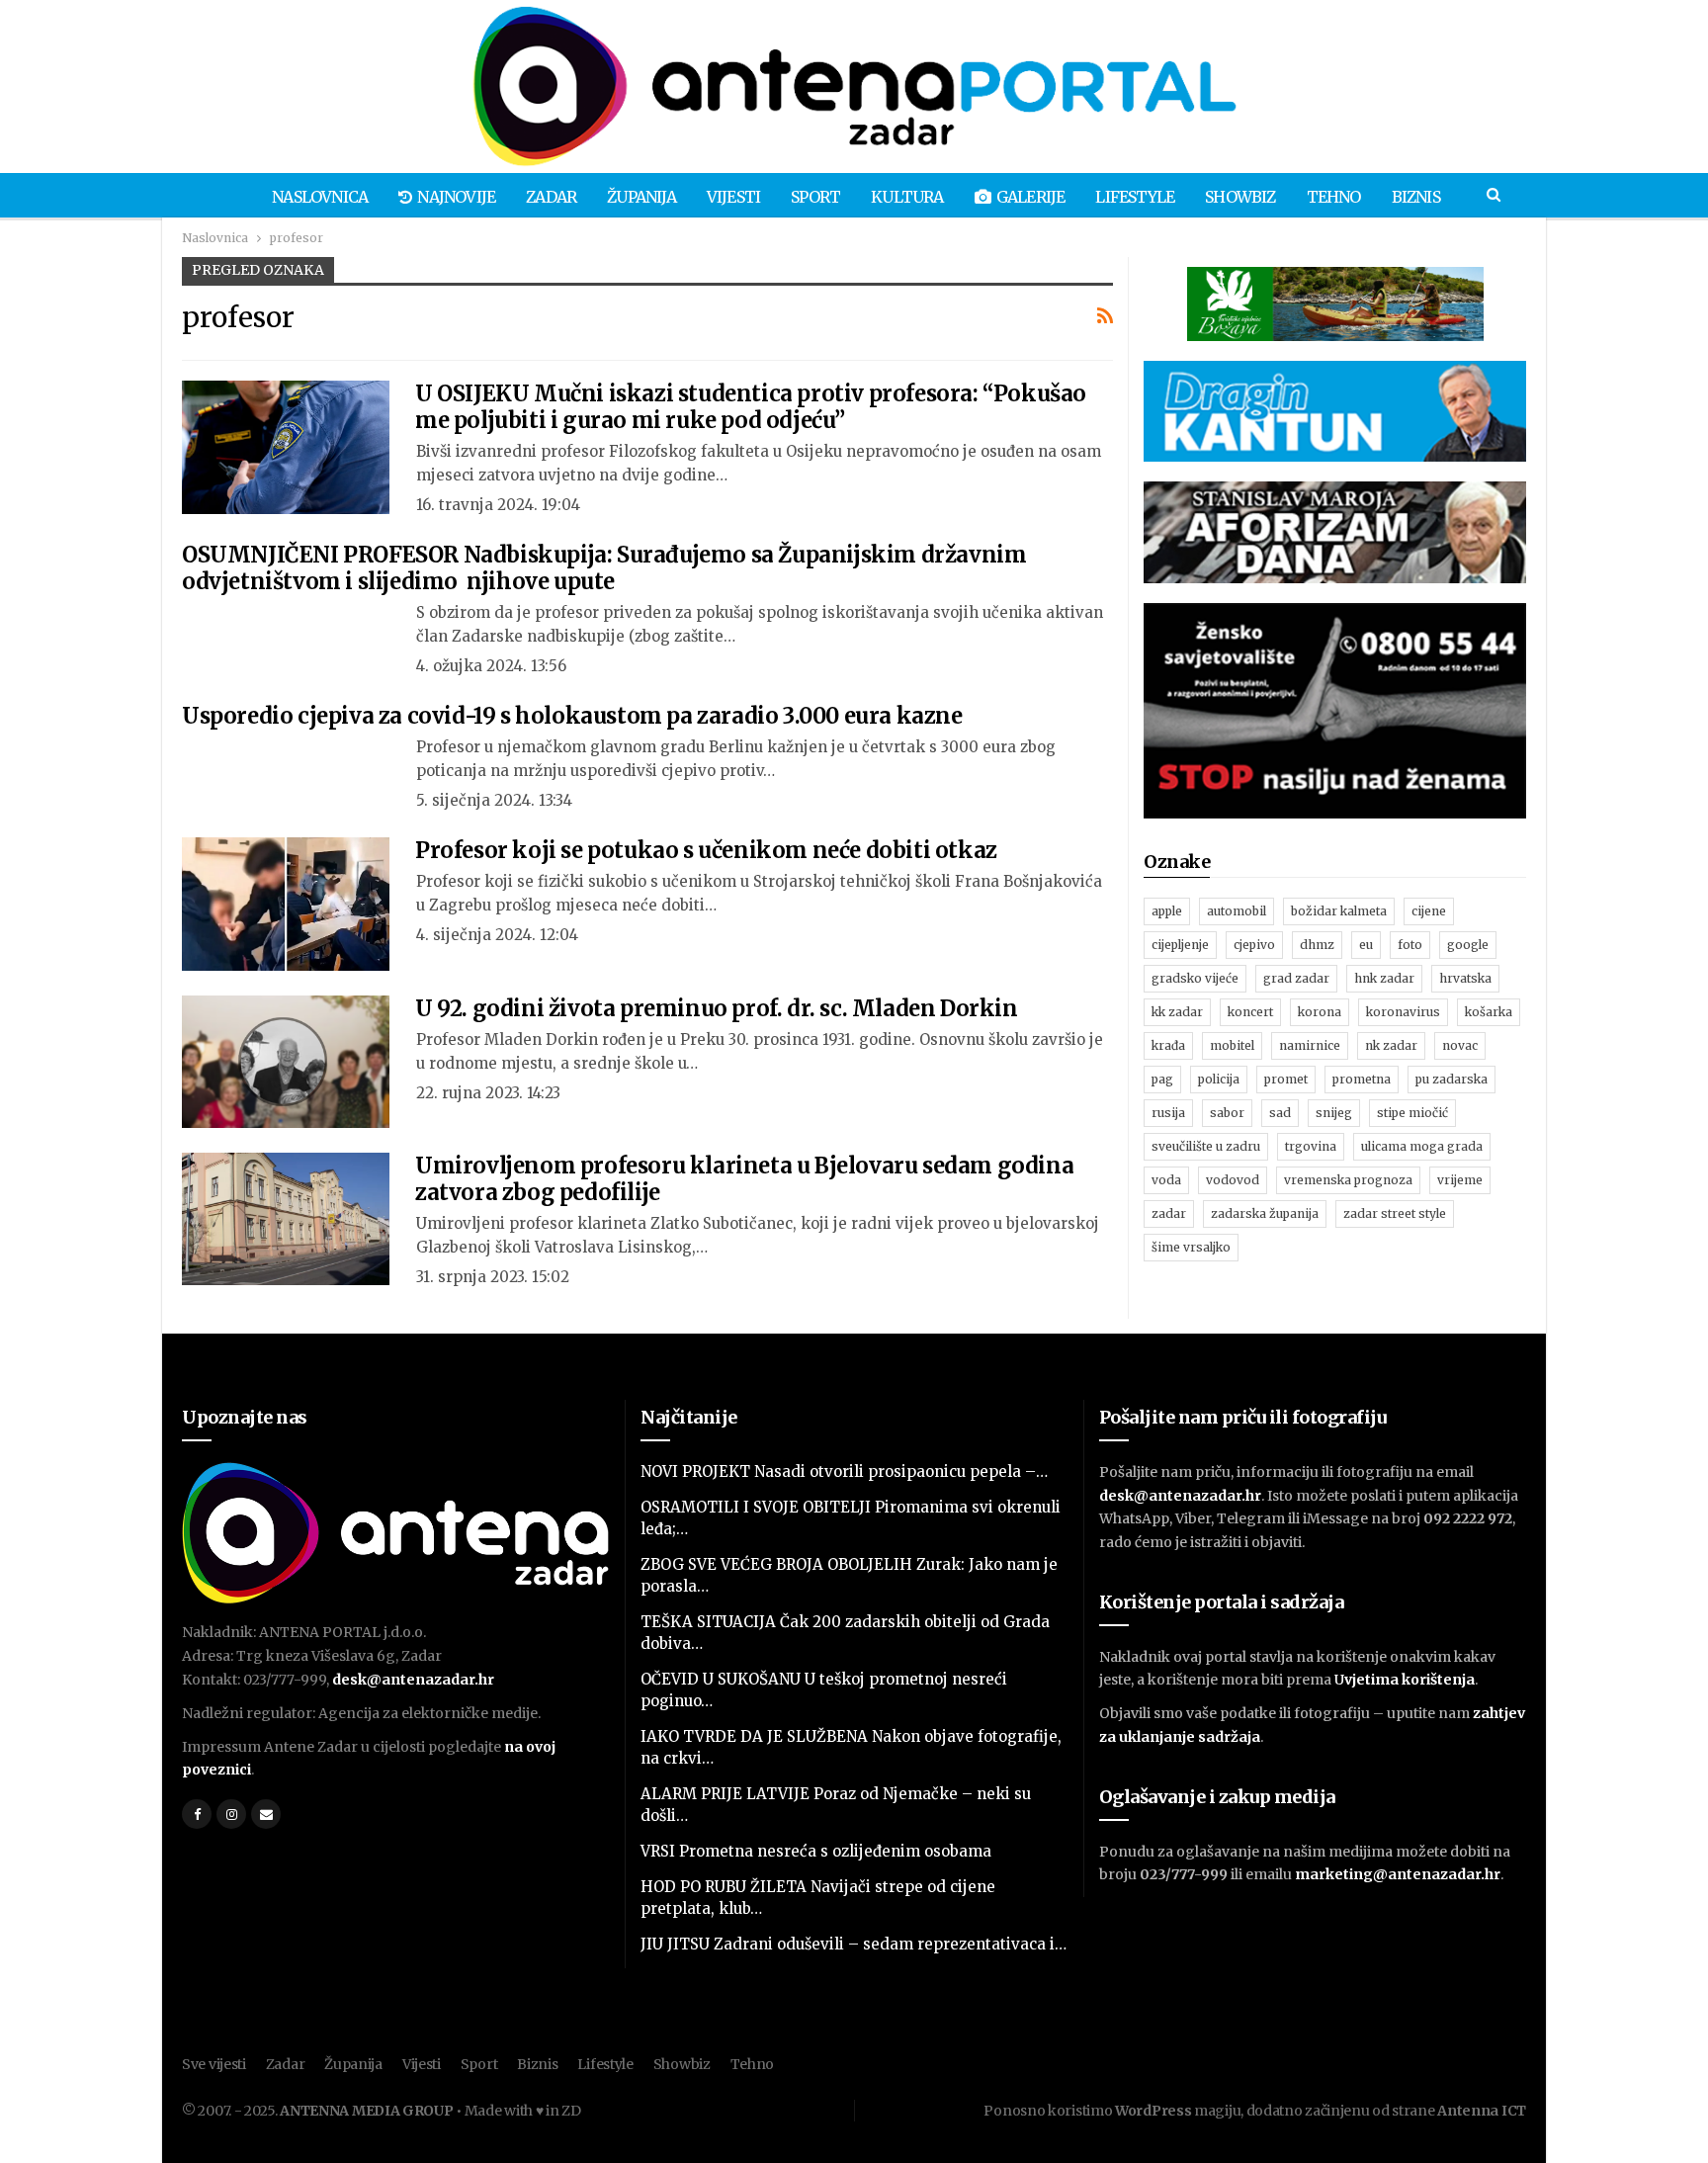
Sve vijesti (214, 2064)
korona (1320, 1012)
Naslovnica (320, 197)
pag (1162, 1079)
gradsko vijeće (1195, 978)
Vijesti (733, 197)
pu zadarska (1452, 1079)
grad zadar (1296, 978)
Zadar (551, 197)
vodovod (1233, 1180)
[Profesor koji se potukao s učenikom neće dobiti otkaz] (286, 904)
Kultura (907, 197)
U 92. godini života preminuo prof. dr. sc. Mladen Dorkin (717, 1008)
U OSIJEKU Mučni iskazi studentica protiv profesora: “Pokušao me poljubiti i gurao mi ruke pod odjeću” (751, 407)
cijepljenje (1180, 945)
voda (1166, 1180)
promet (1286, 1079)
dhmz (1317, 945)
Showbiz (1240, 197)
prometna (1362, 1079)
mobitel (1232, 1045)
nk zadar (1391, 1045)
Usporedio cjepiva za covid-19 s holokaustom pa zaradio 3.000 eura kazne (572, 716)
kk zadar (1177, 1012)
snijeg (1334, 1113)
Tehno (1334, 197)
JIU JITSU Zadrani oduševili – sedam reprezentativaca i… (854, 1944)
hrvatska (1465, 978)
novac (1460, 1045)
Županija (641, 197)
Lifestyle (1135, 197)
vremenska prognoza (1348, 1180)
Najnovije (456, 197)
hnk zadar (1384, 978)
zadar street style (1395, 1213)
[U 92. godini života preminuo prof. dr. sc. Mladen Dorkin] (286, 1062)
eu (1366, 945)
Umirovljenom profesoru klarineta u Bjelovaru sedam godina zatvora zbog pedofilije (744, 1179)
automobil (1237, 911)
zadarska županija (1265, 1213)
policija (1219, 1079)
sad (1280, 1113)
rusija (1168, 1113)
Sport (815, 197)
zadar (1169, 1213)
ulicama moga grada (1422, 1146)
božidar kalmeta (1339, 911)
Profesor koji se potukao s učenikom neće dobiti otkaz (706, 850)
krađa (1168, 1045)
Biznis (1416, 197)
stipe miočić (1412, 1113)
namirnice (1310, 1045)
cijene (1429, 911)
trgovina (1311, 1146)
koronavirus (1403, 1012)
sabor (1227, 1113)
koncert (1250, 1012)
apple (1167, 911)
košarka (1489, 1012)
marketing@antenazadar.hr (1398, 1874)
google (1468, 945)
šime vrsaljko (1191, 1247)
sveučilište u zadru (1206, 1146)
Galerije (1031, 197)
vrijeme (1460, 1180)
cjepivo (1254, 945)
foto (1410, 945)
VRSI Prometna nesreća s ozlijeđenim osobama (816, 1851)
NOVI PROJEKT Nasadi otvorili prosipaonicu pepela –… (844, 1471)
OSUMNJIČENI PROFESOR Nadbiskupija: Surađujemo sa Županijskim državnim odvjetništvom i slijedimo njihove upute (604, 568)
